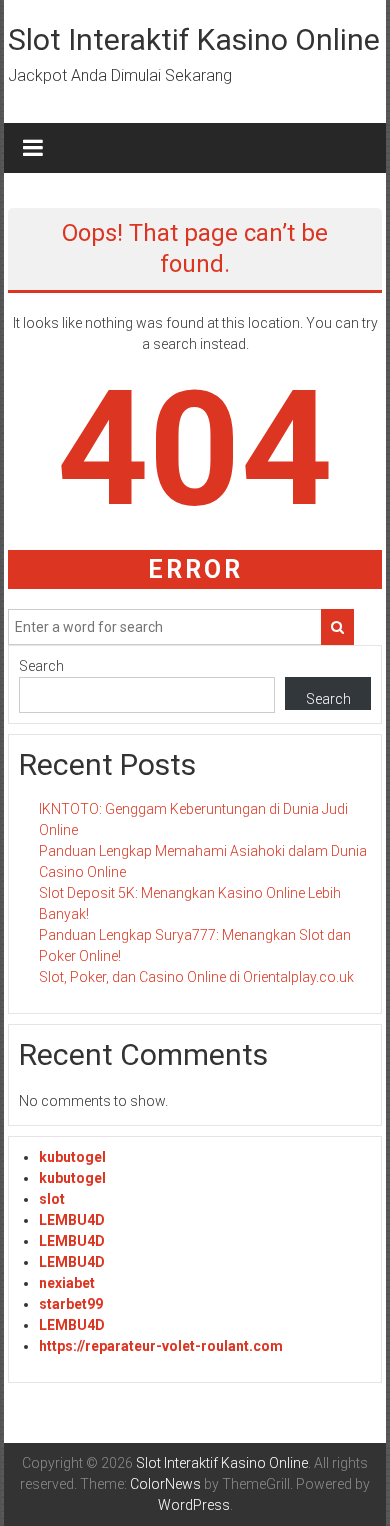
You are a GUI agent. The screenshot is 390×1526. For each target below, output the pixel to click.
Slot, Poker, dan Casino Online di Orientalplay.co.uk (196, 977)
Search (41, 666)
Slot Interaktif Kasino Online (194, 39)
